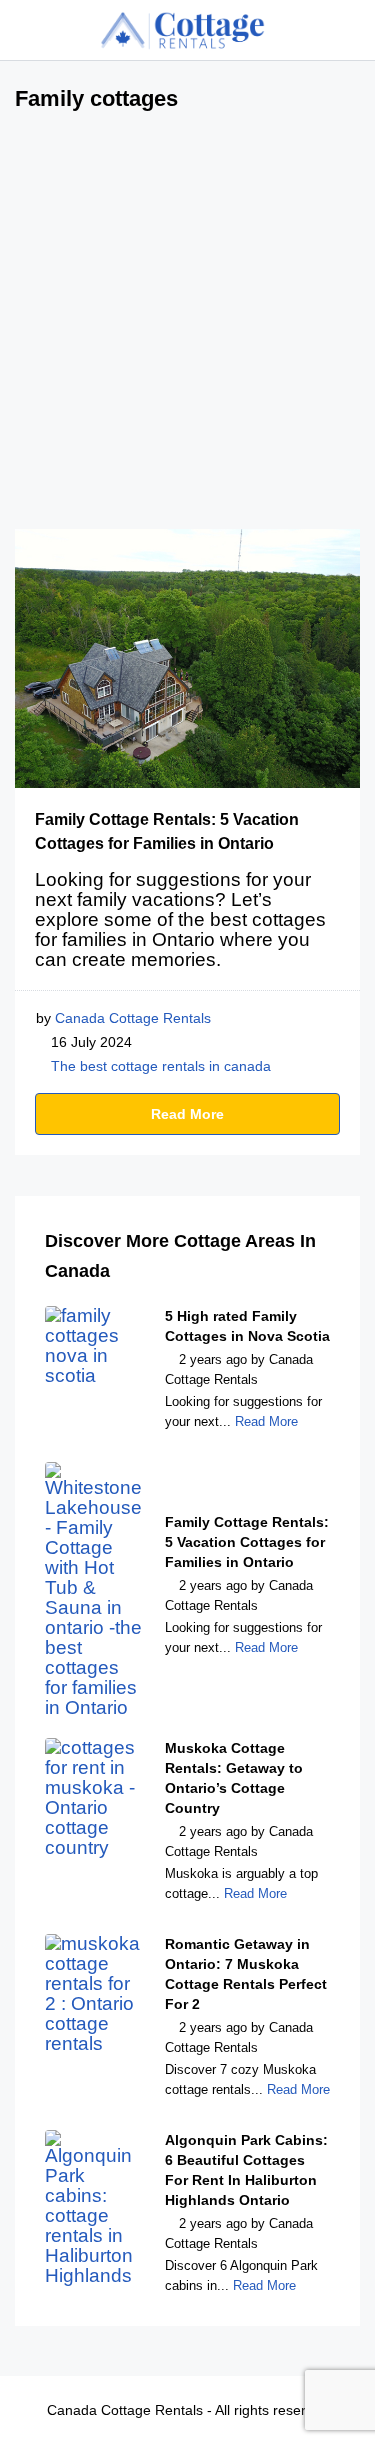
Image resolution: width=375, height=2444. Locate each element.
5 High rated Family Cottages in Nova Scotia (247, 1326)
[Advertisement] (187, 331)
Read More (187, 1114)
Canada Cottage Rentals (133, 1018)
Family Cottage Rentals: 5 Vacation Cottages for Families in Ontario (247, 1542)
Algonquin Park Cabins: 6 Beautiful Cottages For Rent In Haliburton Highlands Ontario (246, 2170)
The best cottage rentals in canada (161, 1066)
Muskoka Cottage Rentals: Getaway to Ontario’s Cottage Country (234, 1778)
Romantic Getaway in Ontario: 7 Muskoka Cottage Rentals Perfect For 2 (246, 1974)
